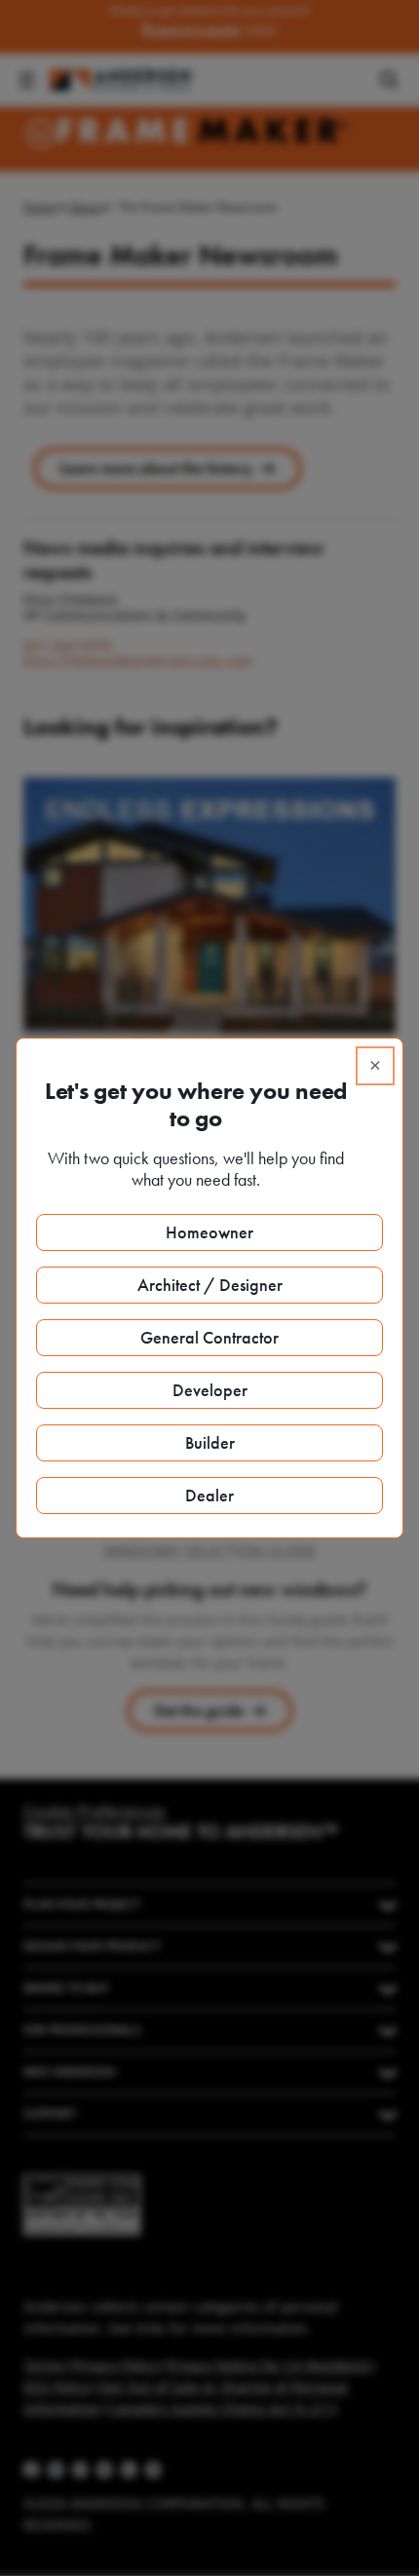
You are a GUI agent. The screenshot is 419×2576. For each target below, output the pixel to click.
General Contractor (209, 1337)
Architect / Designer (210, 1285)
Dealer (209, 1495)
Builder (210, 1442)
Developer (210, 1390)
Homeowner (209, 1232)
